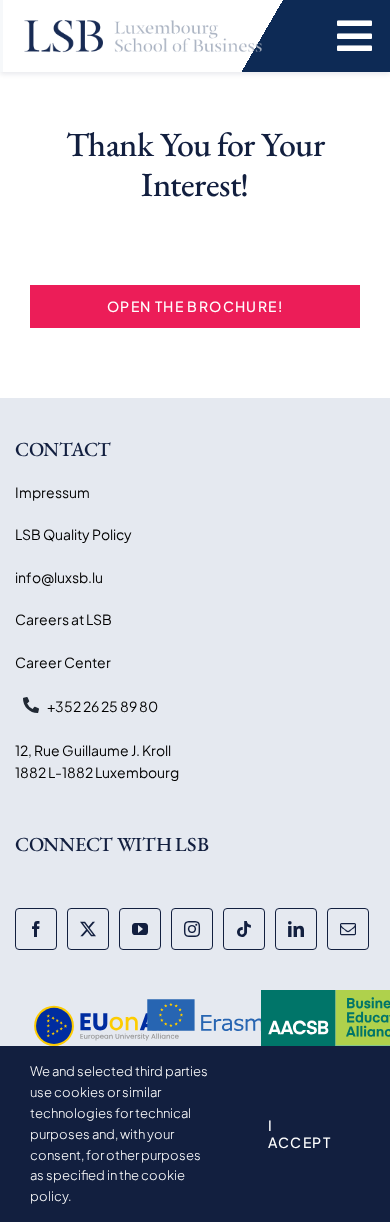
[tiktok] (244, 929)
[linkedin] (296, 929)
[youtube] (140, 929)
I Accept (299, 1133)
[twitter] (88, 929)
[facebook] (36, 929)
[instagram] (192, 929)
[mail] (348, 929)
